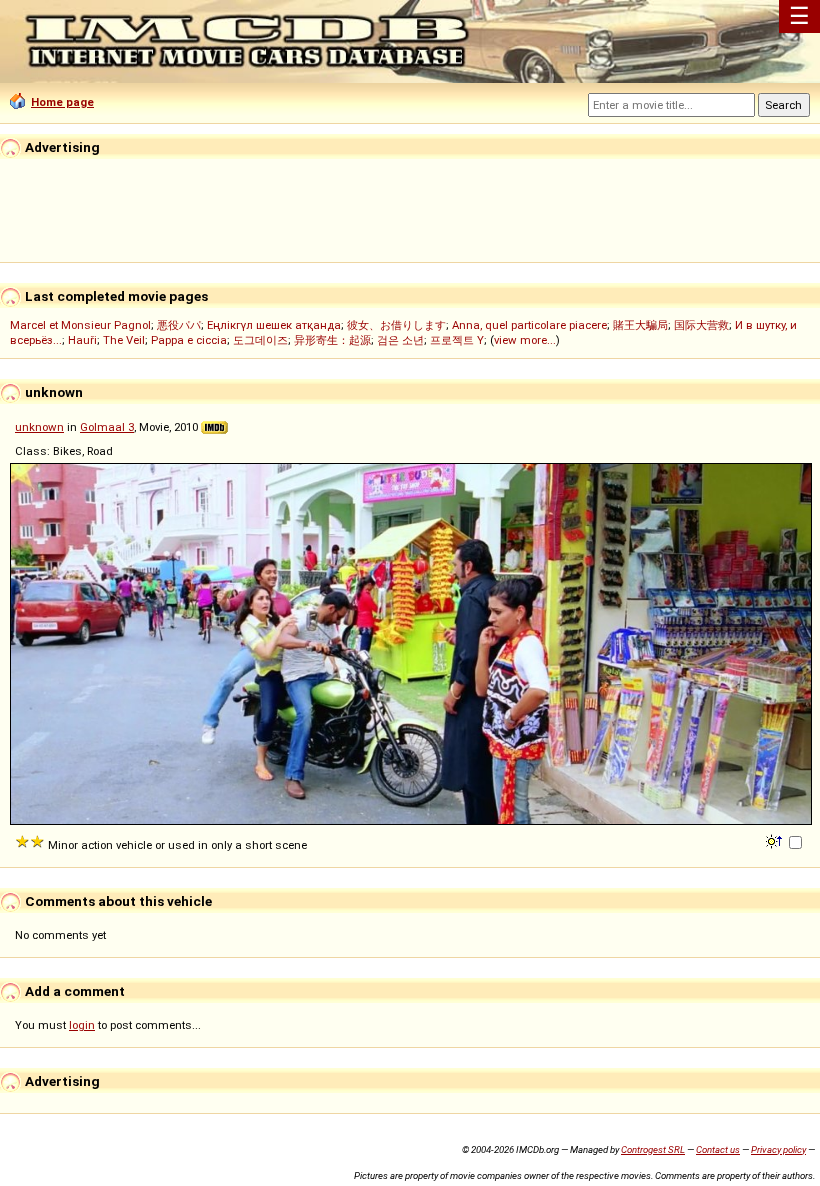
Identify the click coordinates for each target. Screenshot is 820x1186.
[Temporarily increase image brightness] (775, 840)
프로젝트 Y (457, 340)
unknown (39, 427)
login (82, 1025)
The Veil (124, 340)
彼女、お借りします (396, 325)
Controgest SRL (653, 1149)
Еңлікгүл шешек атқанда (274, 325)
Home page (62, 102)
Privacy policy (778, 1149)
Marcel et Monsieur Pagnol (80, 325)
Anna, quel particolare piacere (529, 325)
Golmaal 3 (107, 427)
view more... (525, 340)
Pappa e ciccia (189, 340)
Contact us (718, 1149)
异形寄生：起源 (332, 340)
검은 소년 (400, 340)
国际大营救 (701, 325)
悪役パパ (179, 325)
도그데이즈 (260, 340)
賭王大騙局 (640, 325)
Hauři (82, 340)
